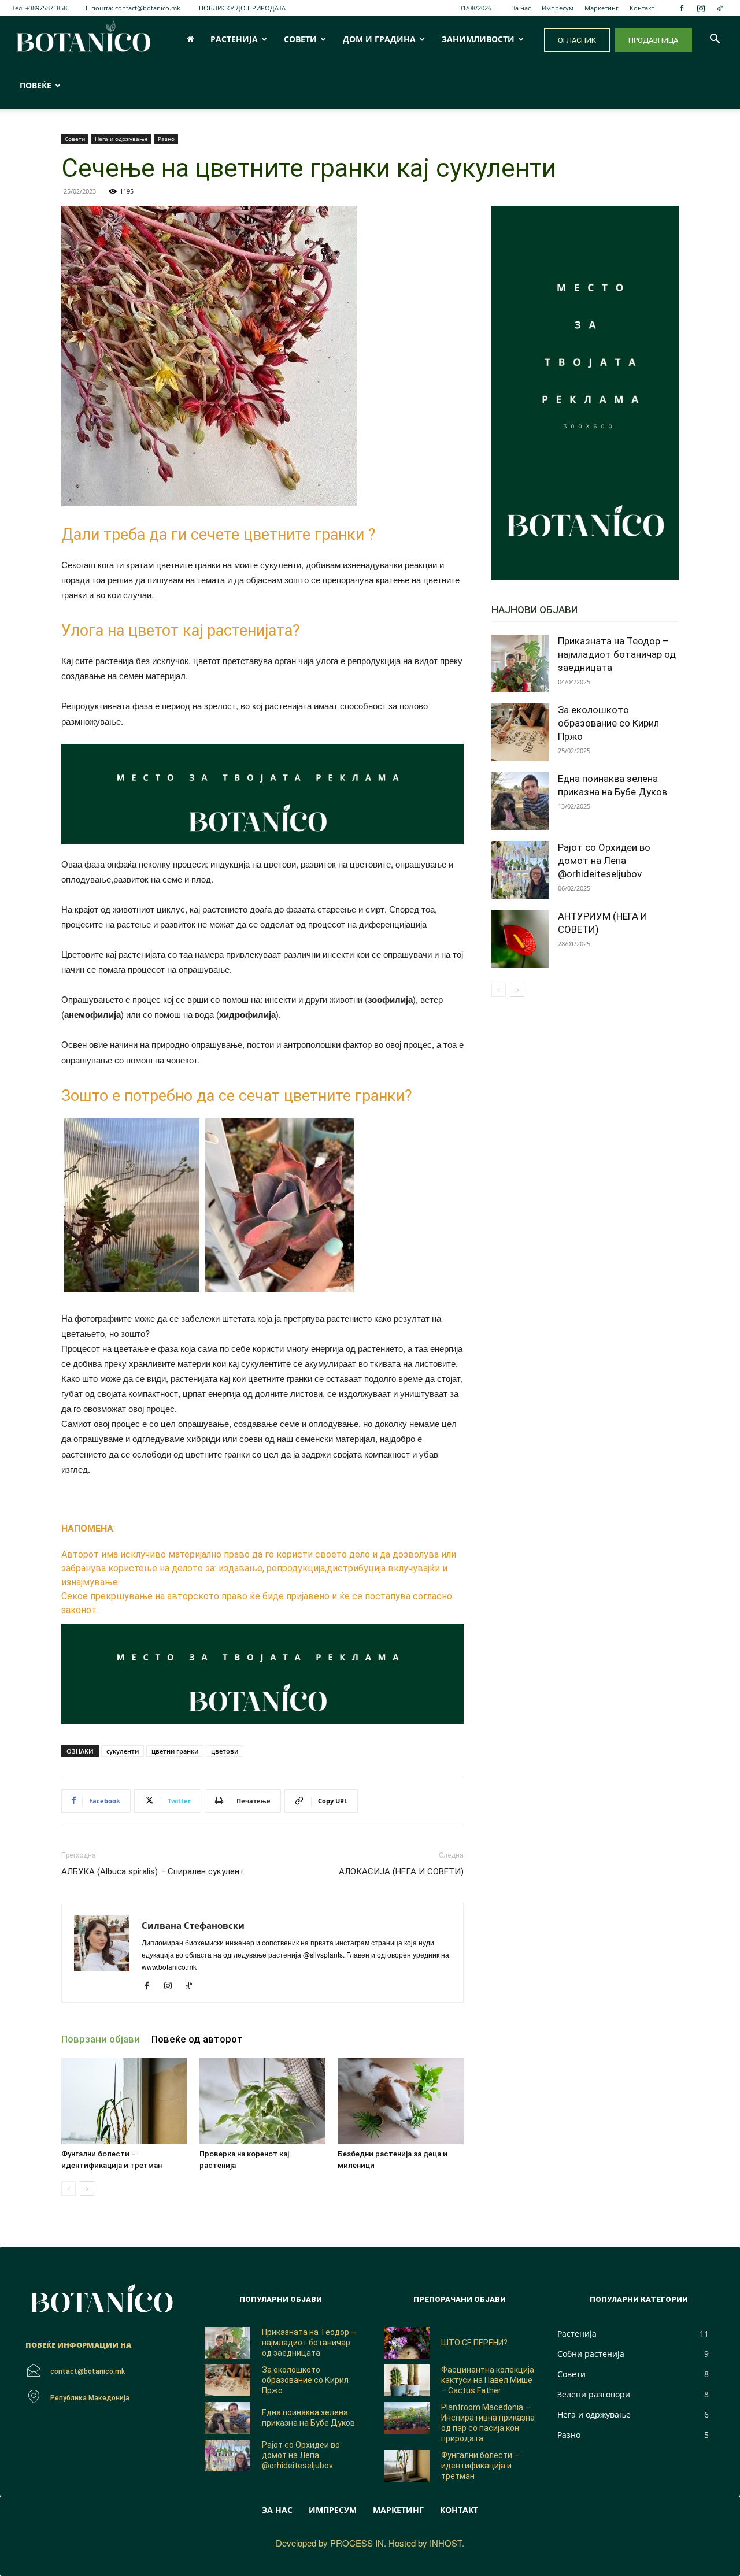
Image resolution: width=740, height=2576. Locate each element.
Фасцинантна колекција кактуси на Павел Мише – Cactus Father (488, 2380)
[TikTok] (720, 8)
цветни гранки (175, 1751)
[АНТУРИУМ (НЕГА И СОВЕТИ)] (520, 939)
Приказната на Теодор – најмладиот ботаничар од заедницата (617, 654)
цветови (225, 1751)
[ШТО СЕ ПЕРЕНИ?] (407, 2343)
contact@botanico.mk (148, 8)
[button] (715, 40)
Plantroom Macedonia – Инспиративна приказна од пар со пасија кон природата (488, 2423)
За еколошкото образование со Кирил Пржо (608, 723)
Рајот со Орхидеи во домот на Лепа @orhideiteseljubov (604, 861)
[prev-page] (69, 2188)
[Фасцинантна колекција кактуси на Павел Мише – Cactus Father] (407, 2380)
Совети (300, 39)
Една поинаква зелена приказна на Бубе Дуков (308, 2418)
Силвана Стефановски (193, 1925)
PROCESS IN (357, 2543)
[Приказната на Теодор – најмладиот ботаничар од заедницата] (520, 664)
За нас (521, 8)
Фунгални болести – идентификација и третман (480, 2466)
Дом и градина (379, 39)
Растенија (234, 39)
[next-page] (87, 2188)
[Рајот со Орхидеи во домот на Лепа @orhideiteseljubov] (520, 870)
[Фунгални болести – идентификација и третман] (124, 2101)
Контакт (642, 8)
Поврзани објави (101, 2039)
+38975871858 (46, 8)
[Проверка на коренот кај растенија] (262, 2101)
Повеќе (36, 85)
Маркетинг (602, 8)
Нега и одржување (121, 139)
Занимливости (478, 39)
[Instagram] (701, 8)
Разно (166, 139)
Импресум (558, 8)
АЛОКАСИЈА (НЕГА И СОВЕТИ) (401, 1871)
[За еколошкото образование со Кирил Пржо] (520, 732)
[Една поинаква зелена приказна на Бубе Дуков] (520, 801)
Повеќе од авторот (197, 2039)
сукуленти (123, 1751)
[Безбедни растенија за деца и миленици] (401, 2101)
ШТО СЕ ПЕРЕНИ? (474, 2343)
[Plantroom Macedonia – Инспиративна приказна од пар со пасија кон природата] (407, 2418)
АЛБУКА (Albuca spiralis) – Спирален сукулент (153, 1871)
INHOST (446, 2543)
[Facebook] (682, 8)
